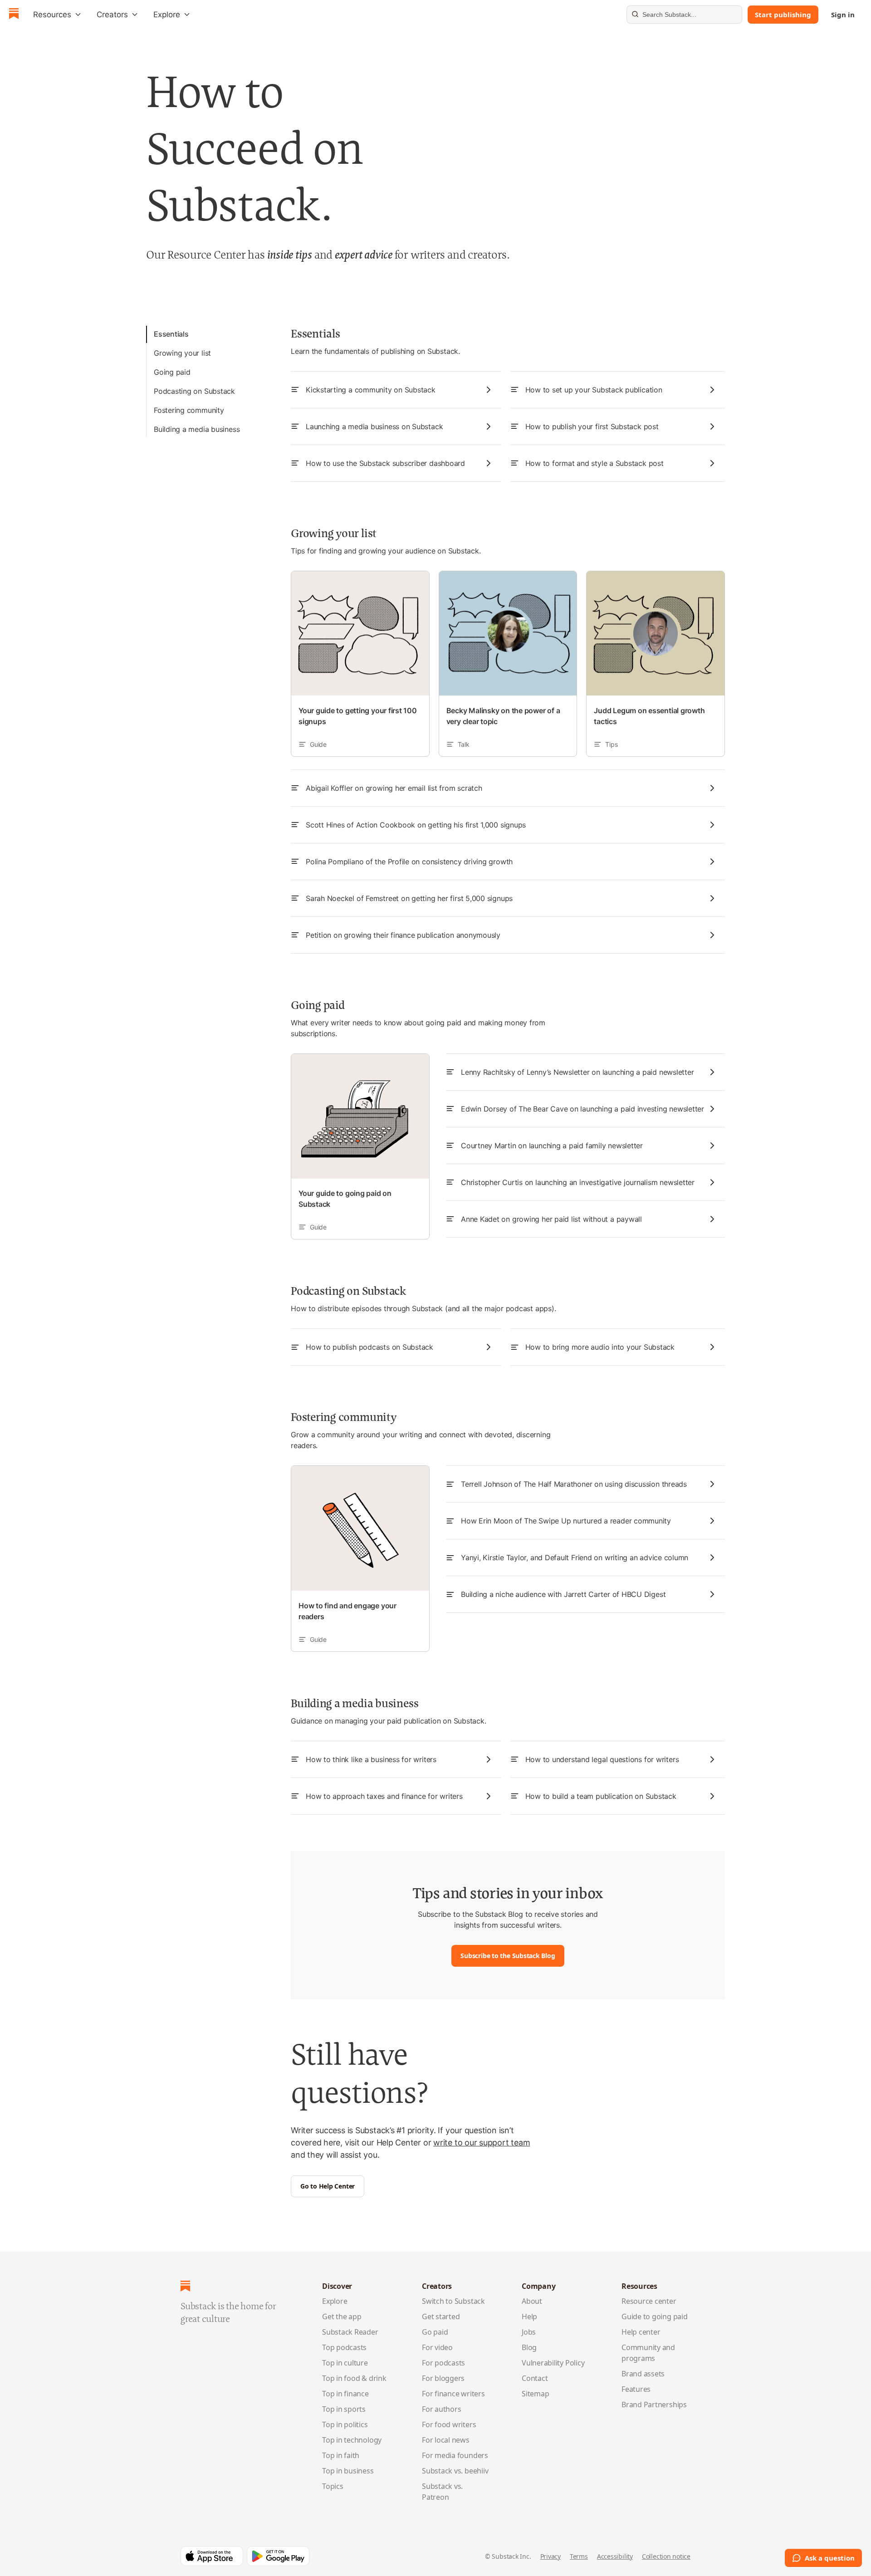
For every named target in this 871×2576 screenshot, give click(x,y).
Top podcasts (344, 2347)
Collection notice (666, 2556)
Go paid (435, 2332)
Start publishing (783, 15)
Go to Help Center (328, 2186)
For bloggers (443, 2378)
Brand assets (643, 2374)
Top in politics (345, 2424)
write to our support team (482, 2143)
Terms (579, 2556)
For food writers (449, 2424)
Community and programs (648, 2353)
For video (437, 2347)
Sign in (843, 15)
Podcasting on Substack (194, 391)
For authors (442, 2409)
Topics (333, 2486)
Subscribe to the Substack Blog (508, 1956)
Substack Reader (350, 2332)
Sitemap (535, 2394)
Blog (529, 2347)
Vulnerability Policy (553, 2363)
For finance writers (453, 2394)
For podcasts (443, 2363)
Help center (641, 2332)
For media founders (455, 2455)
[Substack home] (14, 15)
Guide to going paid (655, 2316)
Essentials (171, 334)
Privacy (550, 2556)
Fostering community (189, 410)
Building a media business (197, 429)
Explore (335, 2301)
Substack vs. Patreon (442, 2492)
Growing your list (182, 353)
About (532, 2301)
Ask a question (830, 2558)
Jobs (529, 2332)
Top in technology (352, 2440)
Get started (441, 2316)
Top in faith (341, 2455)
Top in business (348, 2471)
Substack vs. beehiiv (455, 2471)
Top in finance (345, 2394)
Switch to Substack (453, 2301)
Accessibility (615, 2556)
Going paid (172, 372)
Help (529, 2316)
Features (636, 2389)
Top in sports (344, 2409)
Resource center (649, 2301)
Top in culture (345, 2363)
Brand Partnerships (654, 2405)
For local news (446, 2440)
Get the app (342, 2316)
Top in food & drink (354, 2378)
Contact (535, 2378)
